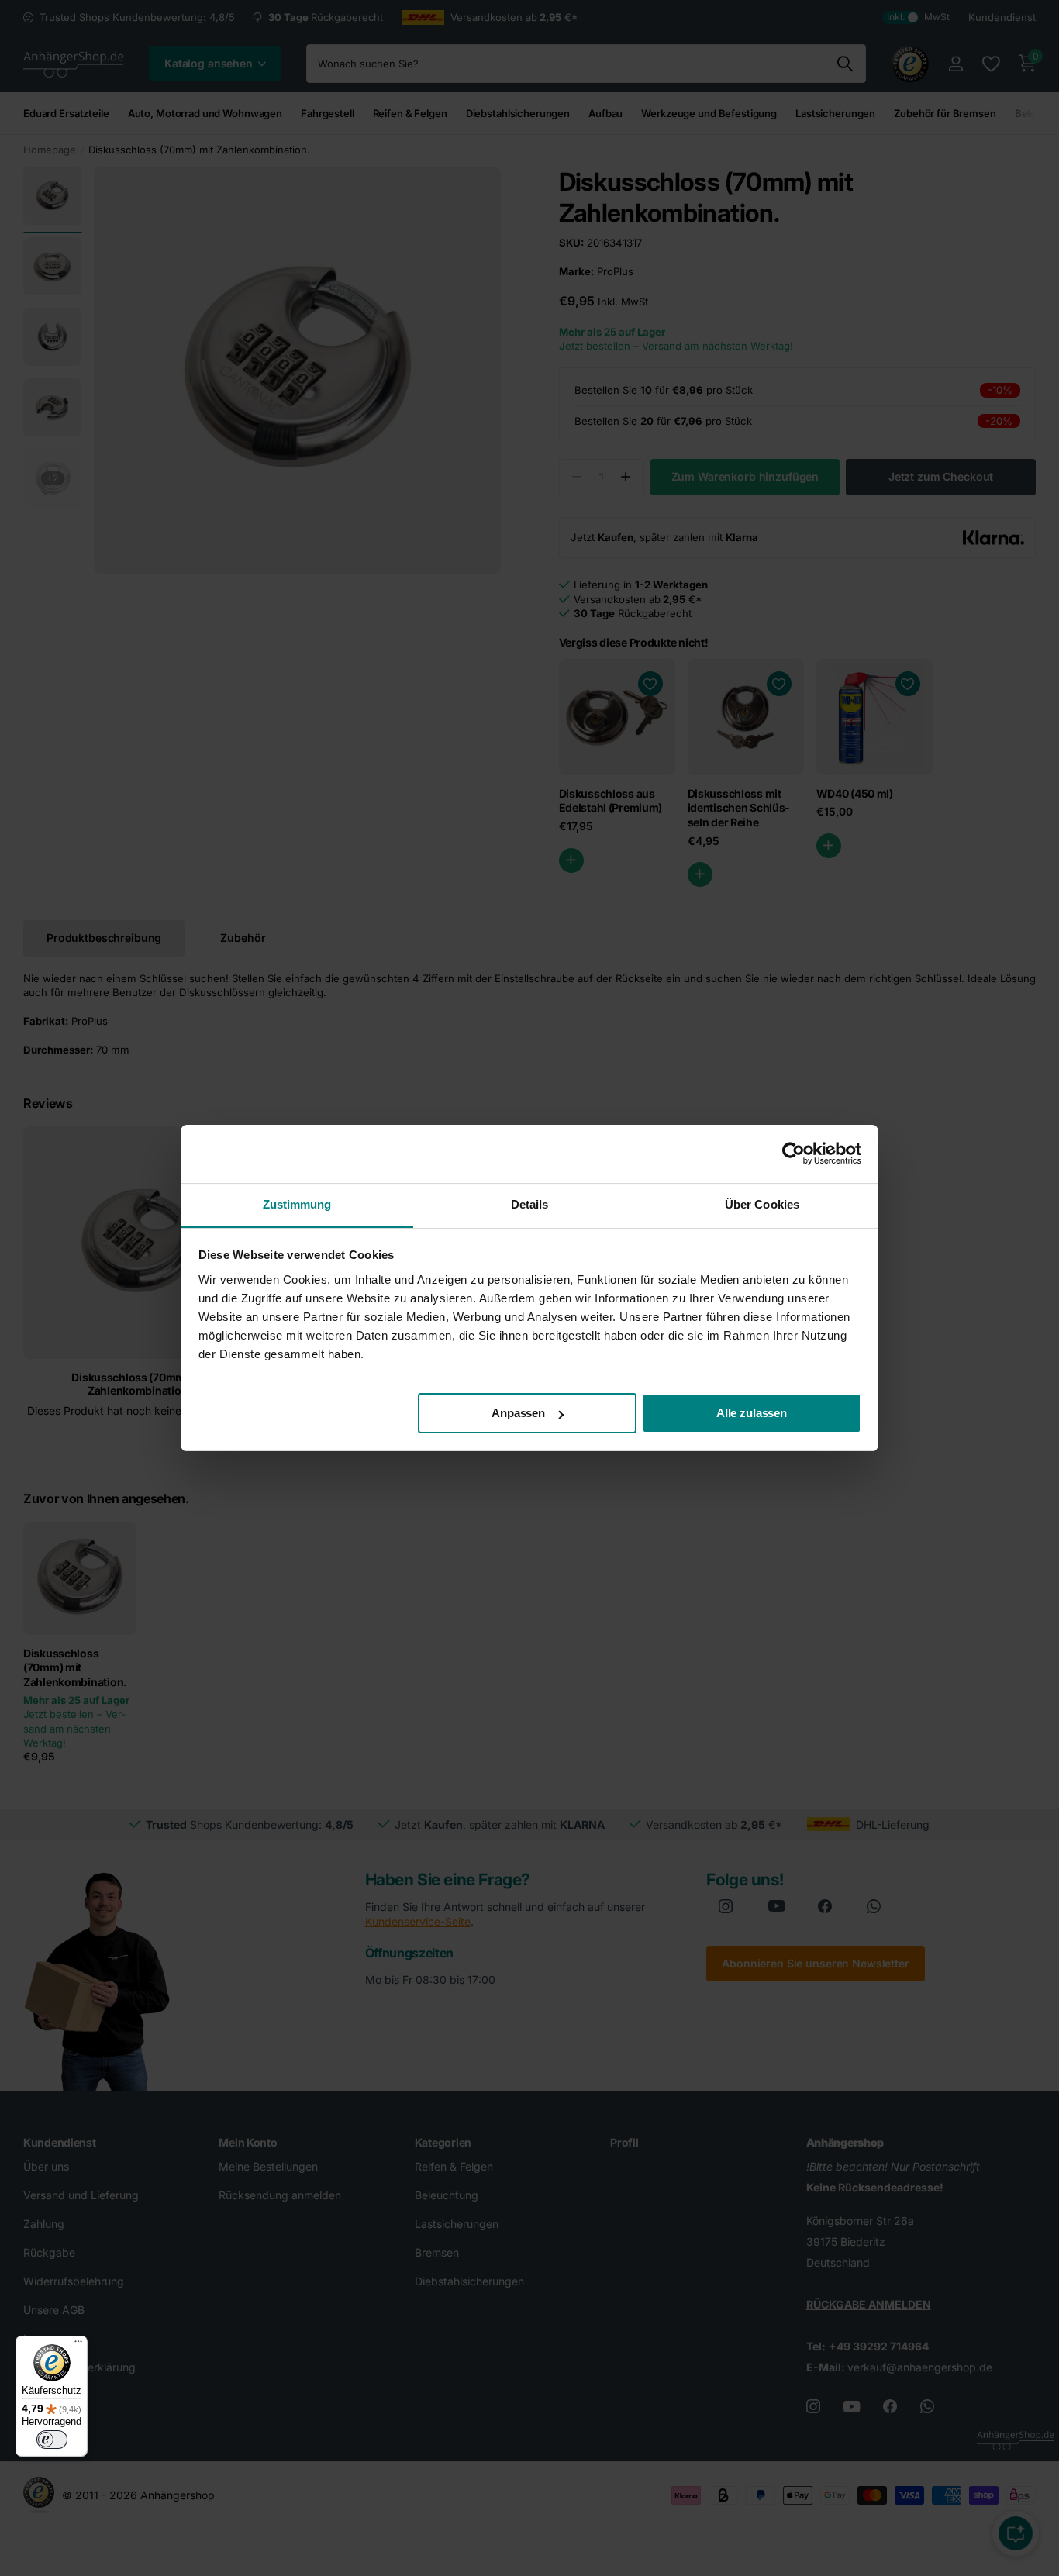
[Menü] (78, 2345)
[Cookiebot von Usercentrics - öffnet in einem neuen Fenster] (793, 1154)
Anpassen (518, 1413)
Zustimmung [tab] (297, 1204)
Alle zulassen (752, 1413)
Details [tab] (530, 1204)
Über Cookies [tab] (762, 1204)
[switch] (52, 2440)
